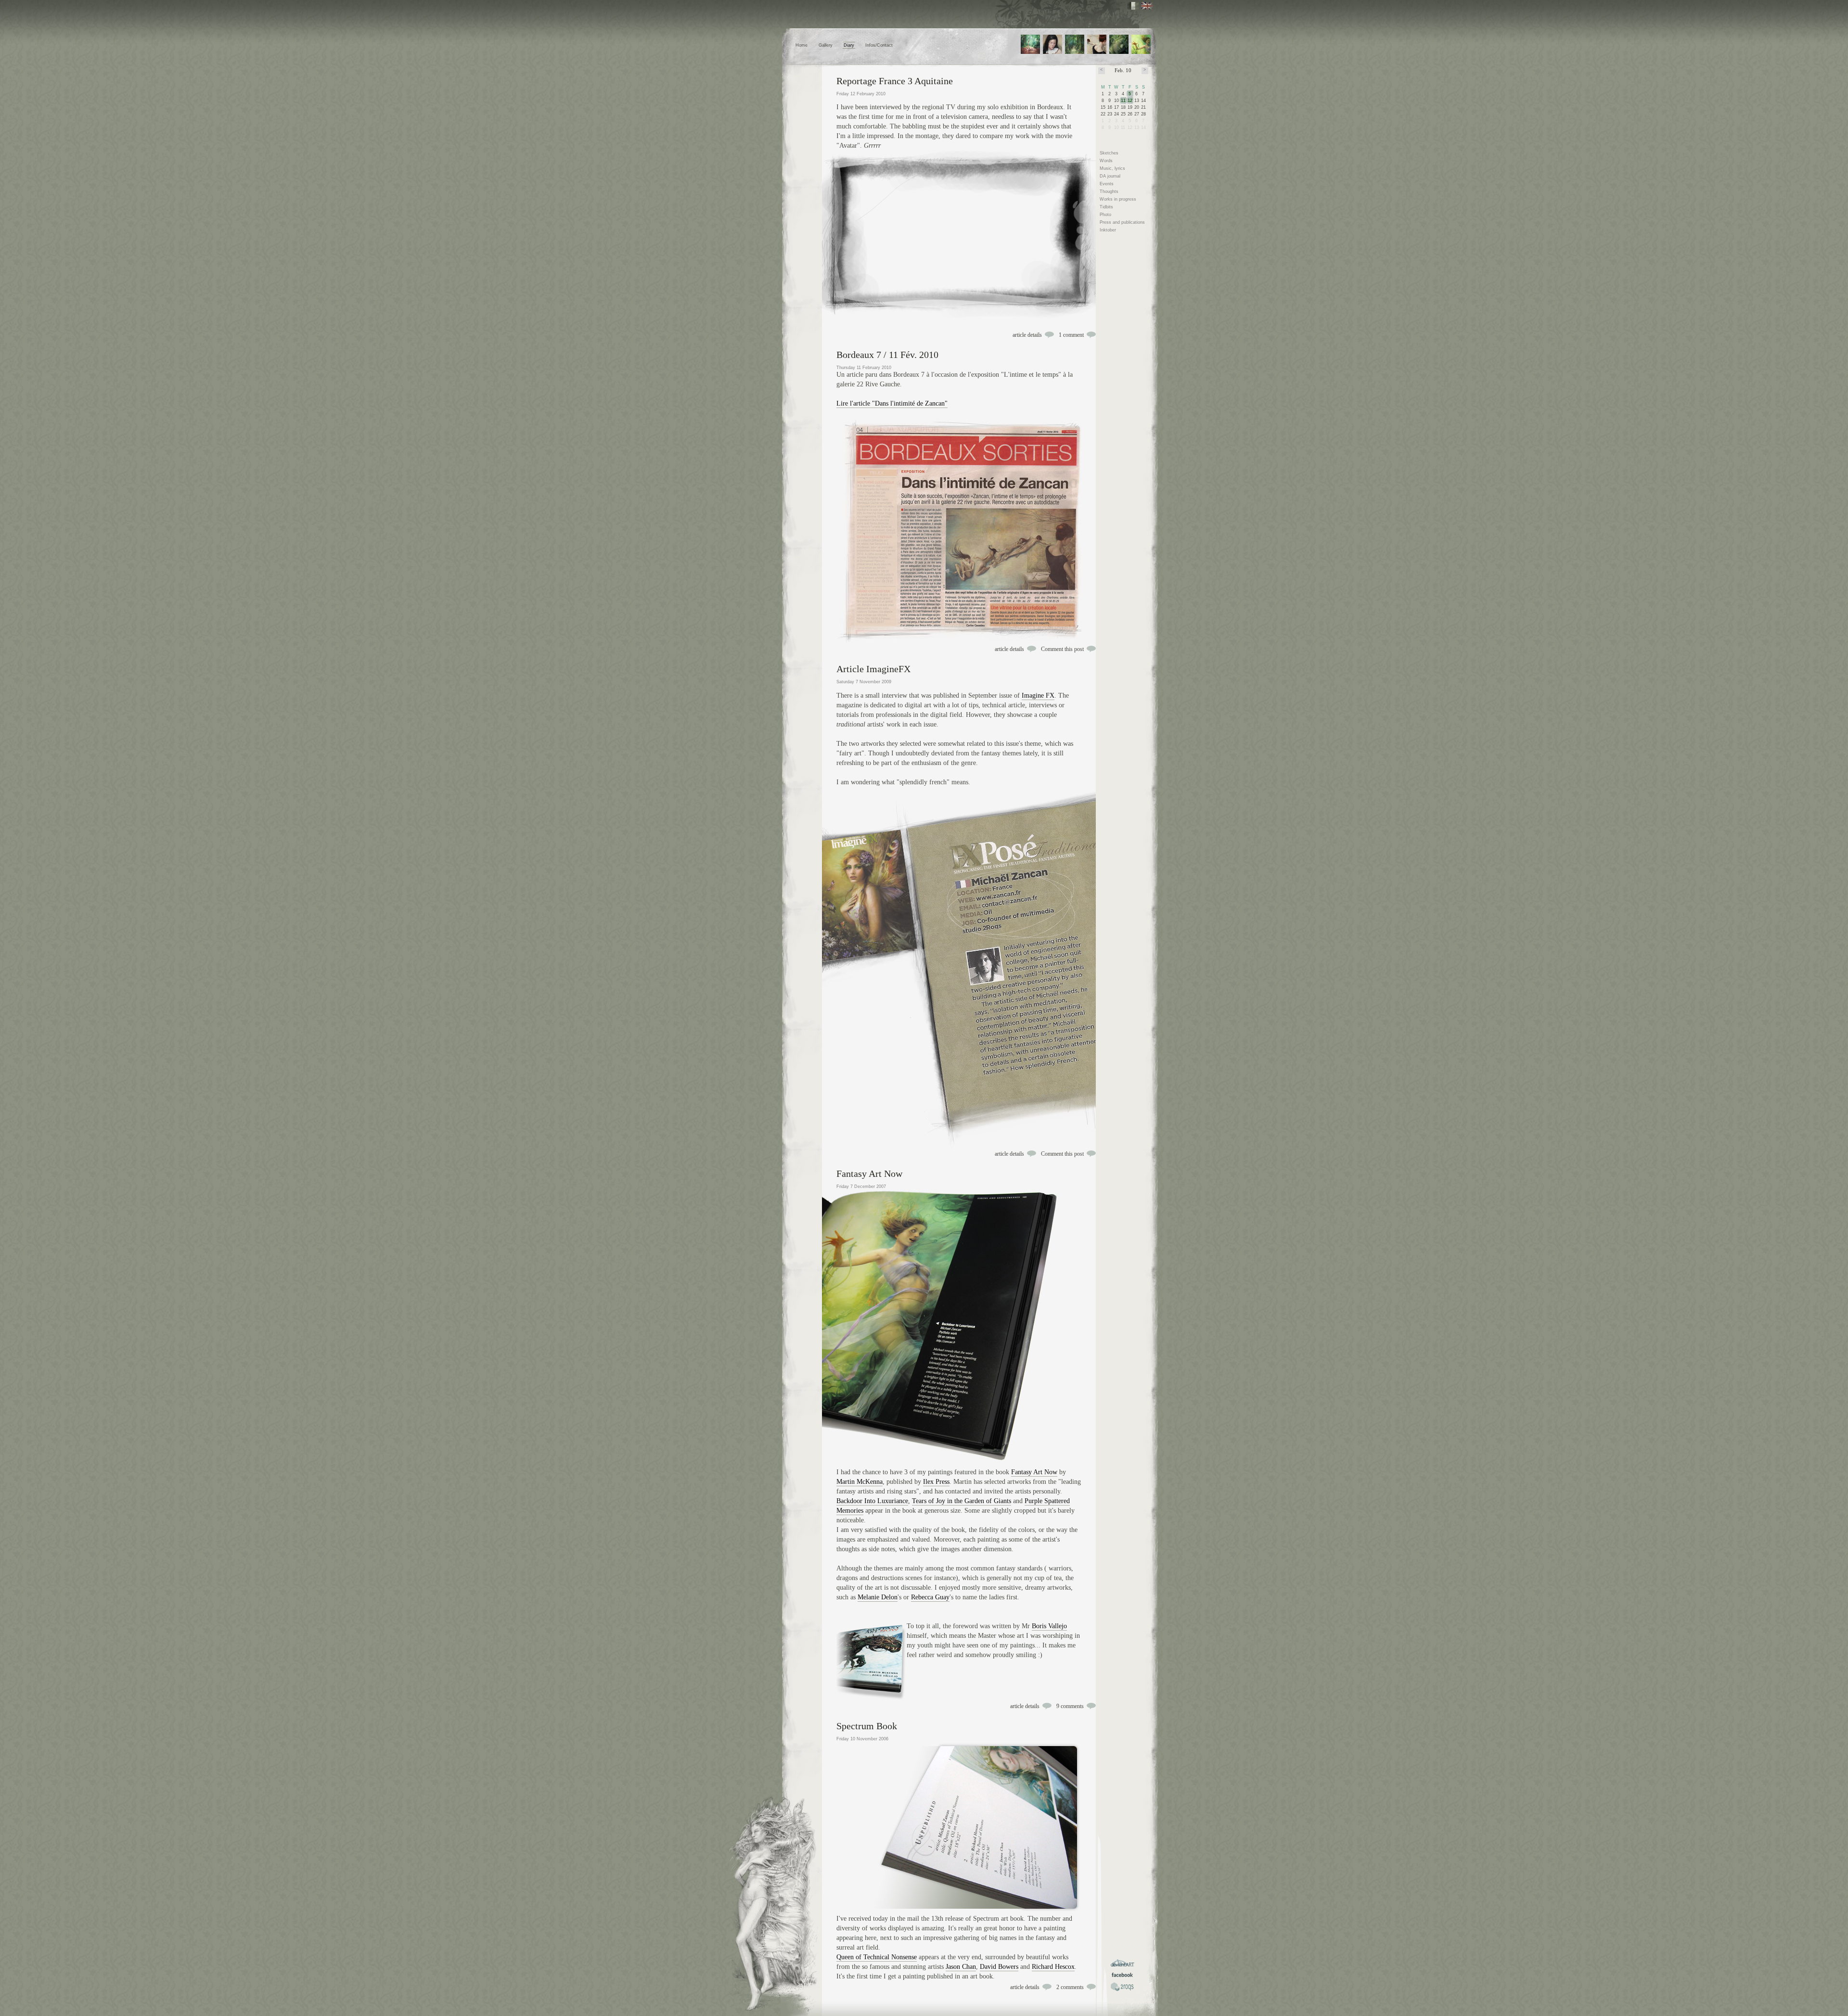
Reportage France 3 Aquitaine (895, 81)
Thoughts (1109, 191)
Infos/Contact (879, 45)
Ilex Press (936, 1482)
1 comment (1071, 335)
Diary (849, 45)
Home (802, 45)
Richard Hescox (1053, 1967)
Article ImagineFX (873, 669)
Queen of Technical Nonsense (877, 1957)
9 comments (1070, 1706)
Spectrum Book (867, 1726)
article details (1027, 335)
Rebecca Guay (930, 1597)
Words (1106, 161)
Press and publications (1122, 222)
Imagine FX (1038, 695)
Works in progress (1118, 199)
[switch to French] (1133, 6)
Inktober (1108, 230)
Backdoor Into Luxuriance (872, 1501)
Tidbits (1106, 207)
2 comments (1070, 1987)
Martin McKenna (860, 1482)
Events (1107, 184)
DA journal (1110, 176)
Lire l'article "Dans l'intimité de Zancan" (892, 403)
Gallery (826, 45)
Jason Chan (961, 1967)
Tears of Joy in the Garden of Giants (962, 1501)
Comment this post (1062, 649)
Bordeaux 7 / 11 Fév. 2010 (887, 355)
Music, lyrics (1112, 168)
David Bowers (999, 1967)
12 (1130, 101)
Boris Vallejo (1049, 1626)
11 (1123, 101)
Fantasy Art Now (869, 1174)
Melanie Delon (878, 1597)
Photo (1105, 215)
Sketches (1109, 153)
